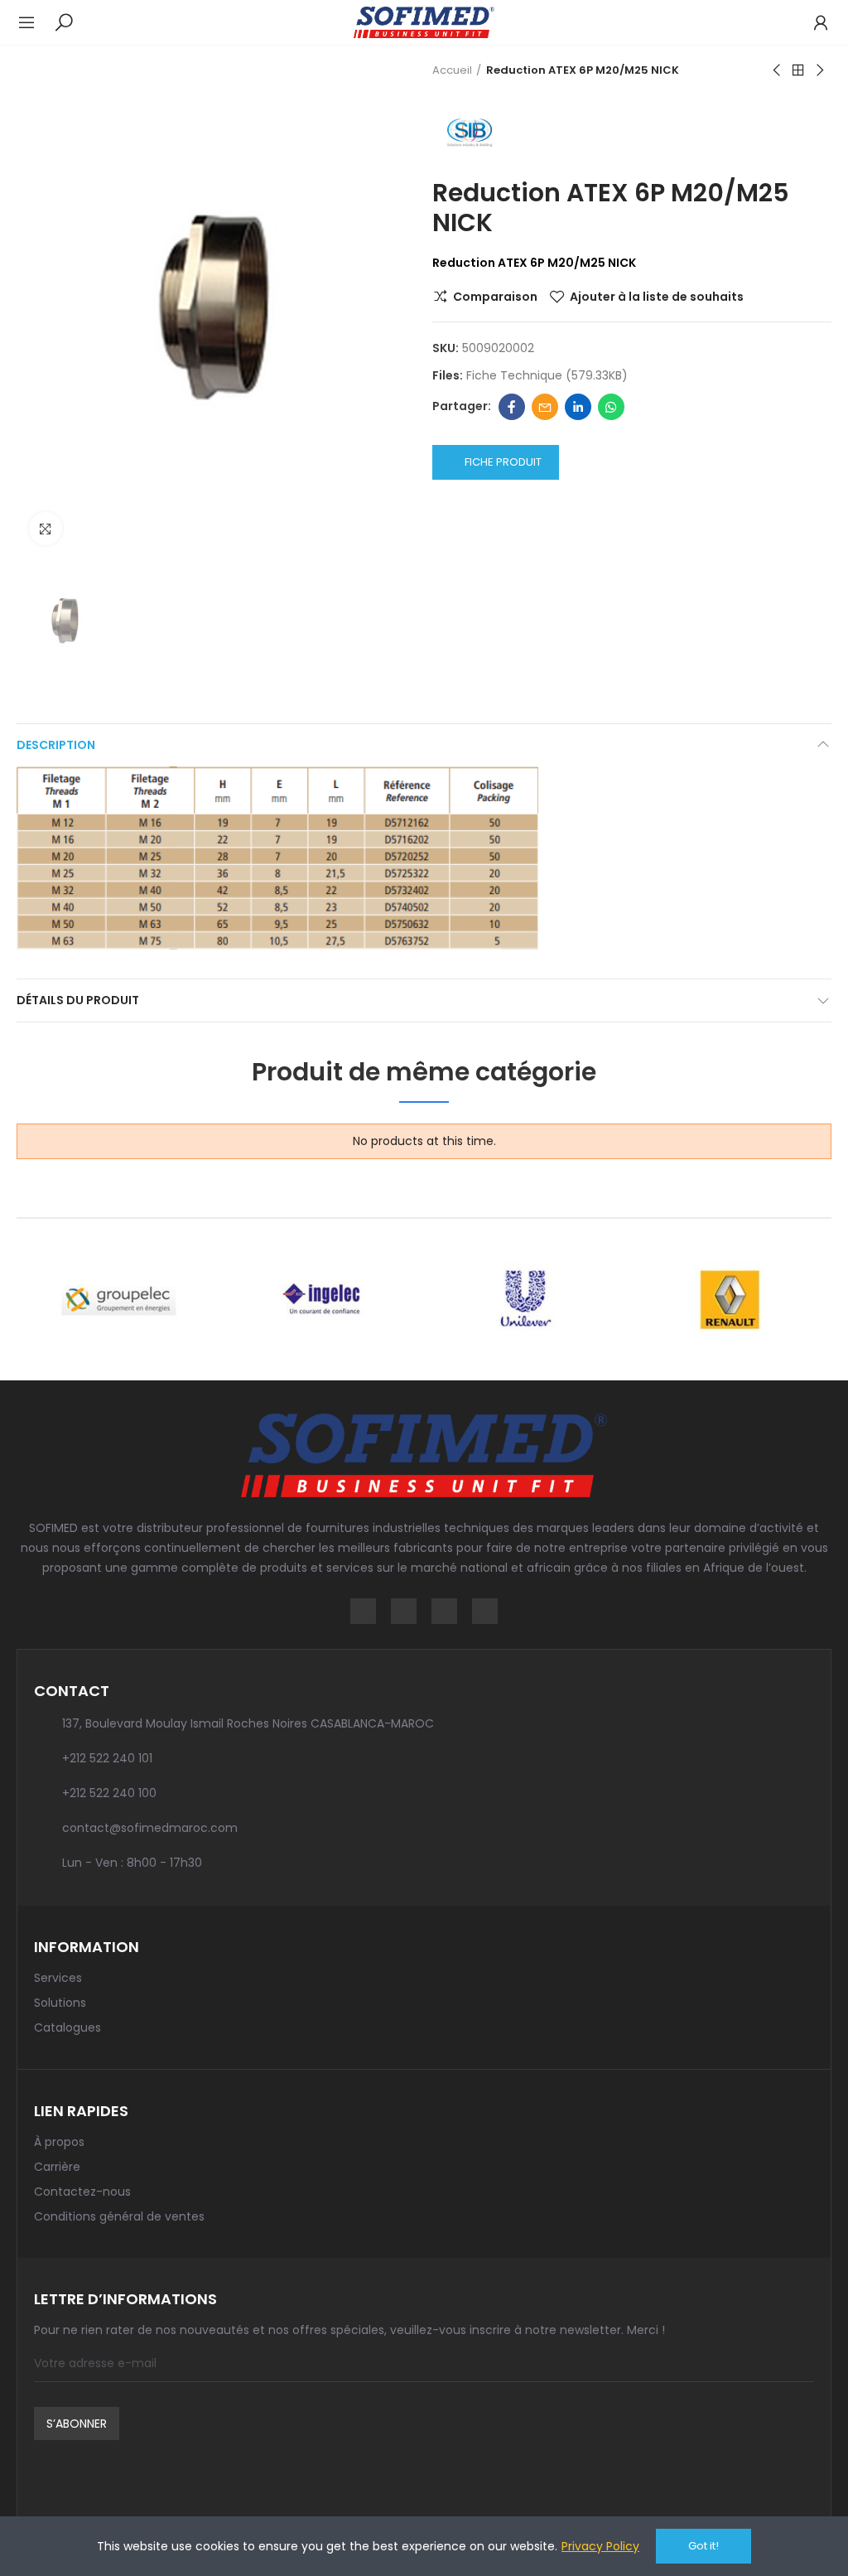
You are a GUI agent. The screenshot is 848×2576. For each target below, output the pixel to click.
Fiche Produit (503, 462)
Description (56, 745)
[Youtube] (485, 1611)
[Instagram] (404, 1611)
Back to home (798, 70)
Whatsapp (611, 407)
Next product (819, 70)
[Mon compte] (812, 22)
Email (545, 407)
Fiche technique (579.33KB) (547, 375)
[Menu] (35, 22)
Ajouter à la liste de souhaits (657, 297)
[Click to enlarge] (46, 529)
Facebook (512, 407)
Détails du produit (78, 1000)
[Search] (64, 22)
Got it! (703, 2546)
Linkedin (578, 407)
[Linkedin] (444, 1611)
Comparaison (495, 297)
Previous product (778, 70)
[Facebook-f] (363, 1611)
